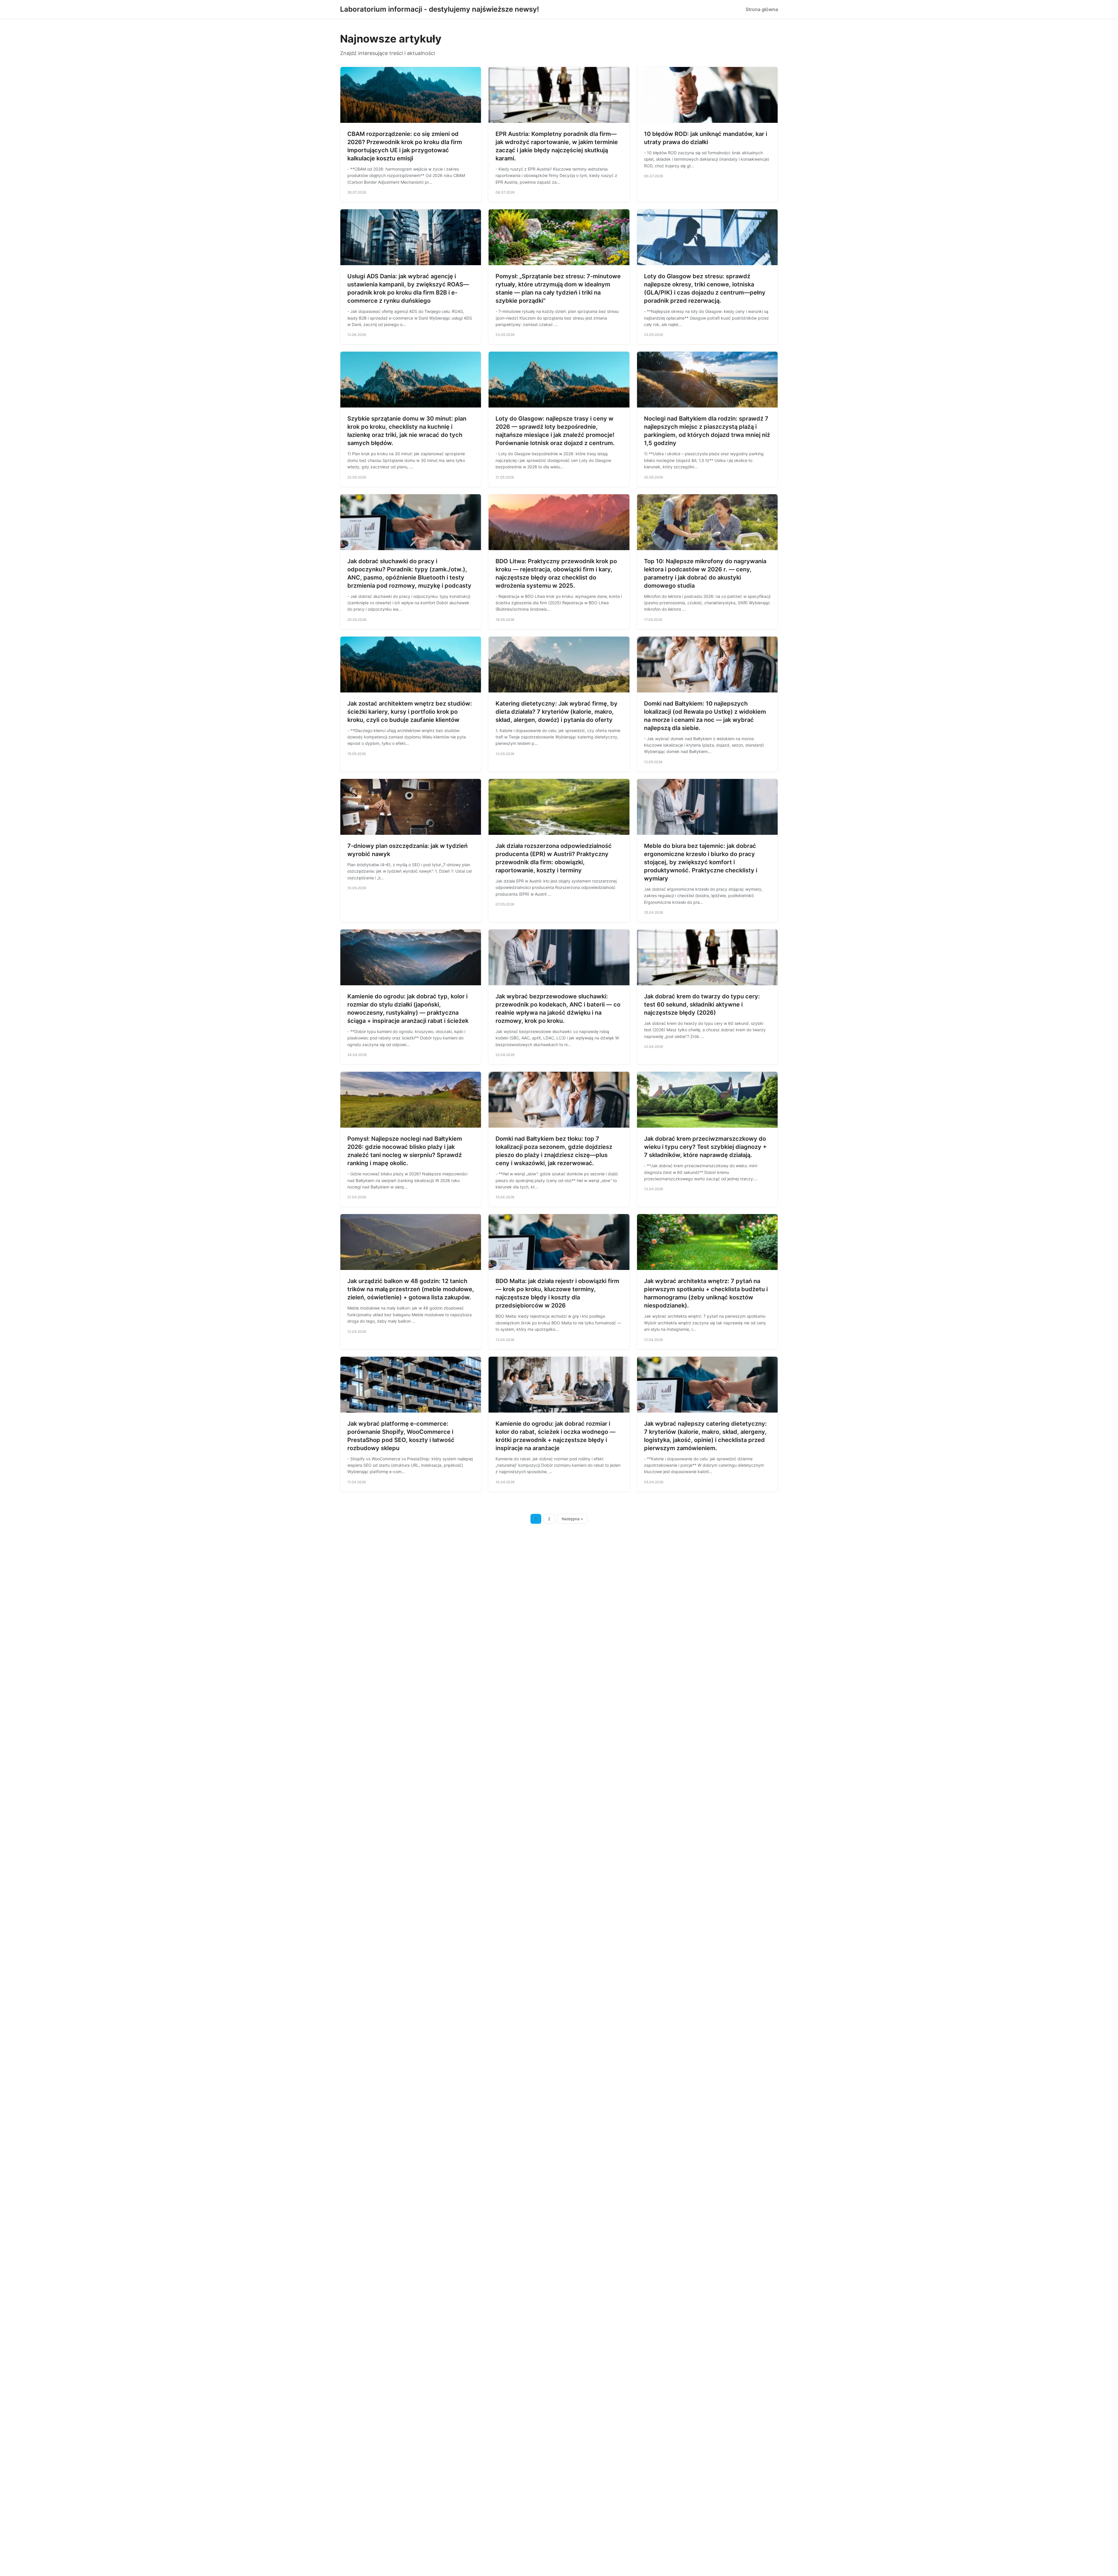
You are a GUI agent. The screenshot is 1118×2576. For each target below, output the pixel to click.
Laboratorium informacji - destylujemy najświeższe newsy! (439, 9)
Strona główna (762, 9)
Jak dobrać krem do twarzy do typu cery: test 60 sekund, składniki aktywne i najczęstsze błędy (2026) (702, 1004)
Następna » (572, 1519)
